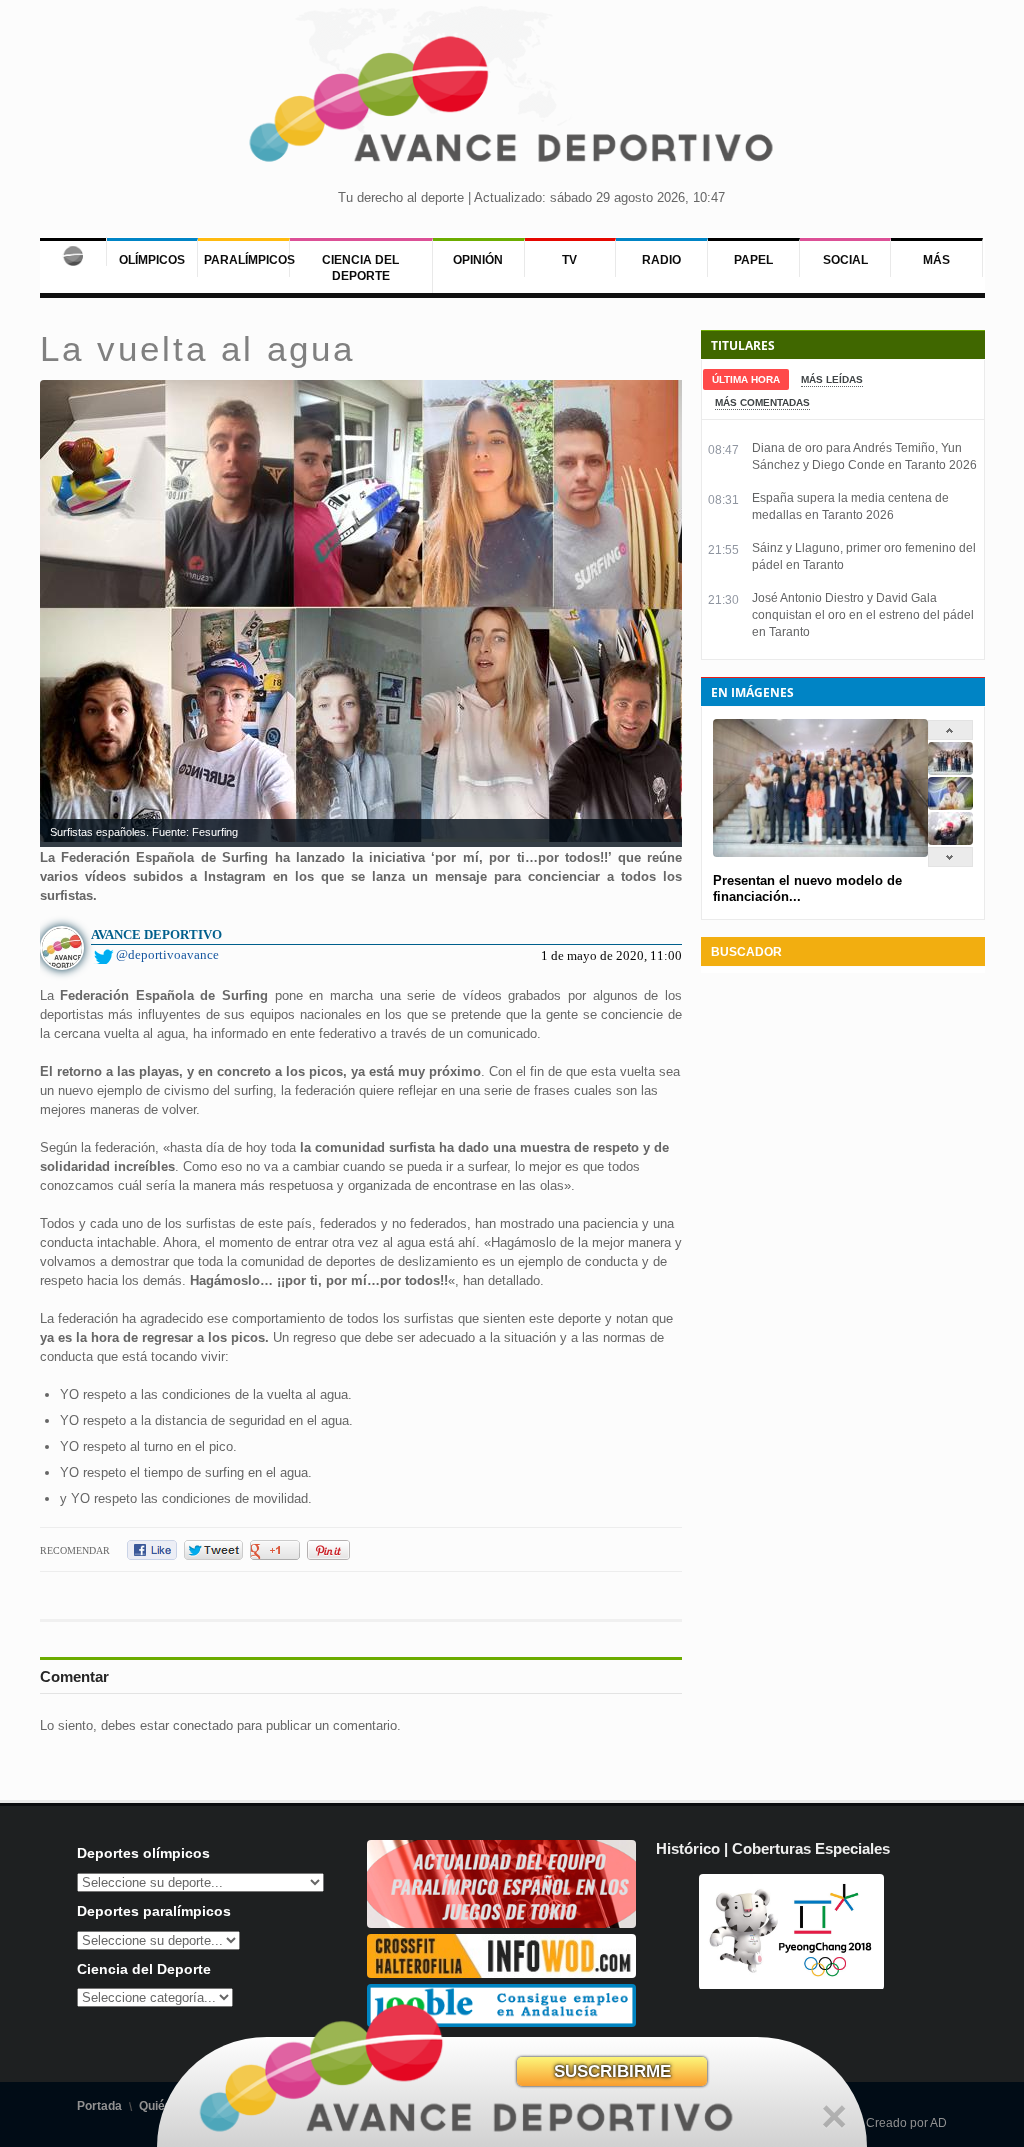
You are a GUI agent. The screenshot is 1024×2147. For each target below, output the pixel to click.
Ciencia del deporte (360, 268)
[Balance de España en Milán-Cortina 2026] (950, 805)
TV (569, 260)
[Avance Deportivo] (512, 105)
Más (936, 260)
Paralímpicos (249, 260)
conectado (203, 1725)
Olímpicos (152, 260)
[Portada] (73, 252)
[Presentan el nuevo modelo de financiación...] (950, 770)
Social (845, 260)
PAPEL (753, 260)
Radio (661, 260)
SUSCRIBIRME (612, 2071)
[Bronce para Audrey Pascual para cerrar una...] (950, 840)
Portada (99, 2106)
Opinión (478, 260)
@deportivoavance (167, 954)
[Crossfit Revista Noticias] (502, 1973)
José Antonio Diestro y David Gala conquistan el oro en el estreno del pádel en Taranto (863, 615)
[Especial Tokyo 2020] (502, 1923)
